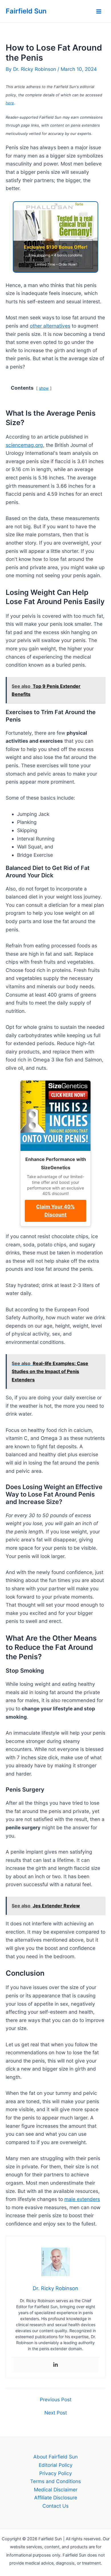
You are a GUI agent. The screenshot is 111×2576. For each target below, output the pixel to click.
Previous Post (56, 2399)
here (10, 103)
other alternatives (50, 326)
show (44, 388)
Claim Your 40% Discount (55, 1211)
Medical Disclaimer (56, 2490)
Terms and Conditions (55, 2481)
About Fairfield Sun (55, 2457)
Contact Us (55, 2506)
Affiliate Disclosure (56, 2498)
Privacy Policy (56, 2473)
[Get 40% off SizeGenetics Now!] (55, 1116)
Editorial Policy (56, 2465)
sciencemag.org (24, 445)
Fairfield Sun (26, 11)
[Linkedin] (55, 2365)
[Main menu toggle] (99, 11)
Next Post (56, 2413)
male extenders (82, 2199)
